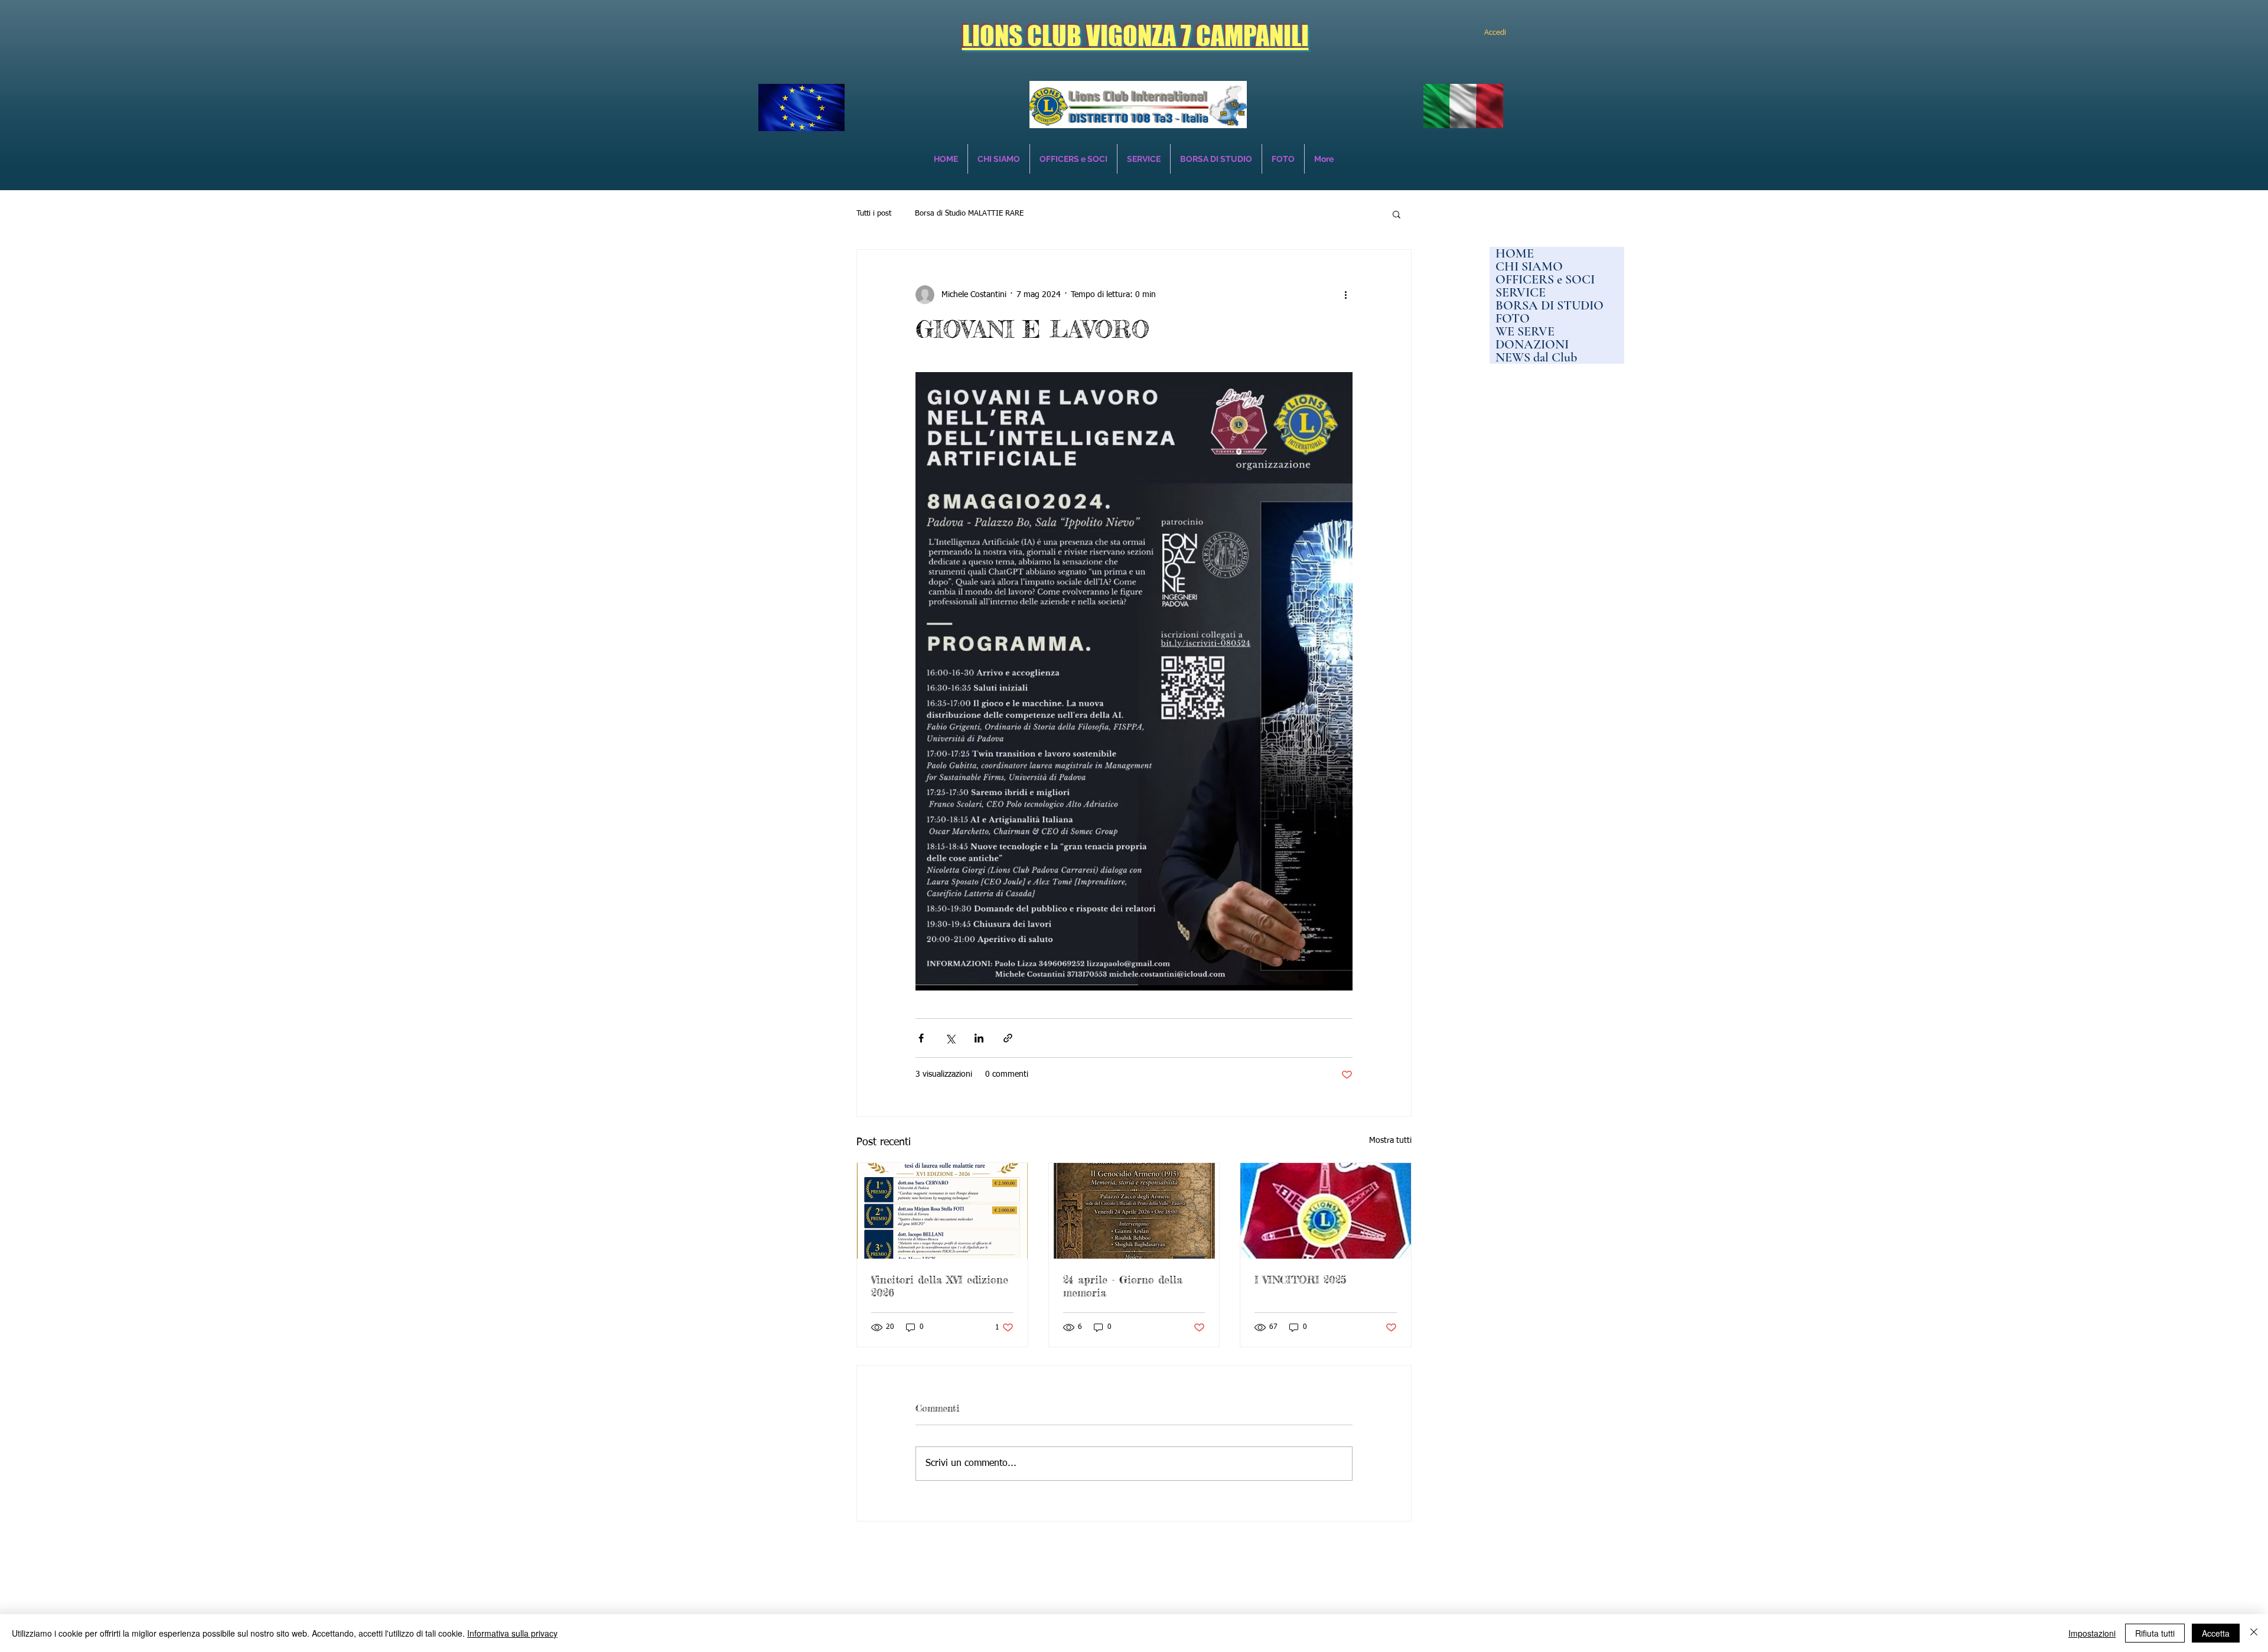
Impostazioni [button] (2092, 1633)
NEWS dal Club (1536, 357)
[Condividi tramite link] (1008, 1038)
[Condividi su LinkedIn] (979, 1038)
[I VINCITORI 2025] (1326, 1211)
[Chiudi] (2254, 1633)
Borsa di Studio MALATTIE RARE (969, 214)
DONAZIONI (1532, 344)
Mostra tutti (1390, 1141)
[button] (1397, 214)
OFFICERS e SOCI (1545, 279)
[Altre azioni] (1345, 295)
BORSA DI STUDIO (1550, 305)
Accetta (2216, 1633)
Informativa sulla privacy (512, 1633)
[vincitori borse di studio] (942, 1211)
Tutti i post (874, 214)
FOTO (1513, 318)
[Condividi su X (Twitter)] (950, 1038)
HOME (1515, 253)
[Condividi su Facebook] (921, 1038)
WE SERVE (1525, 331)
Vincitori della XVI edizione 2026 (940, 1286)
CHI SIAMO (1529, 266)
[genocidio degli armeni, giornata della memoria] (1134, 1211)
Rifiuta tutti (2155, 1633)
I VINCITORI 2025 (1300, 1279)
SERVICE (1521, 292)
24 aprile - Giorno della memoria (1123, 1286)
